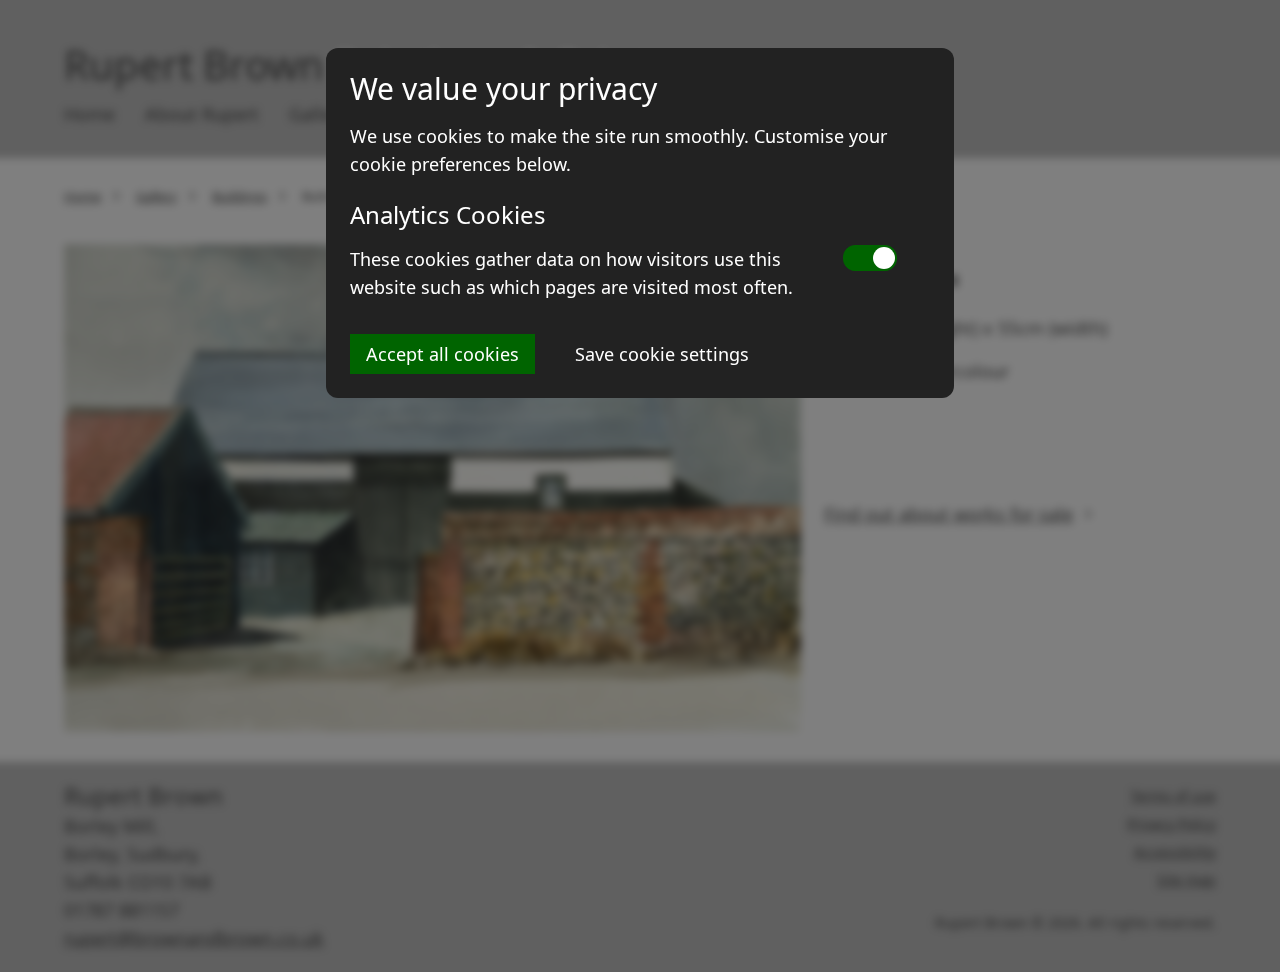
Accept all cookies (442, 354)
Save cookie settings (662, 354)
